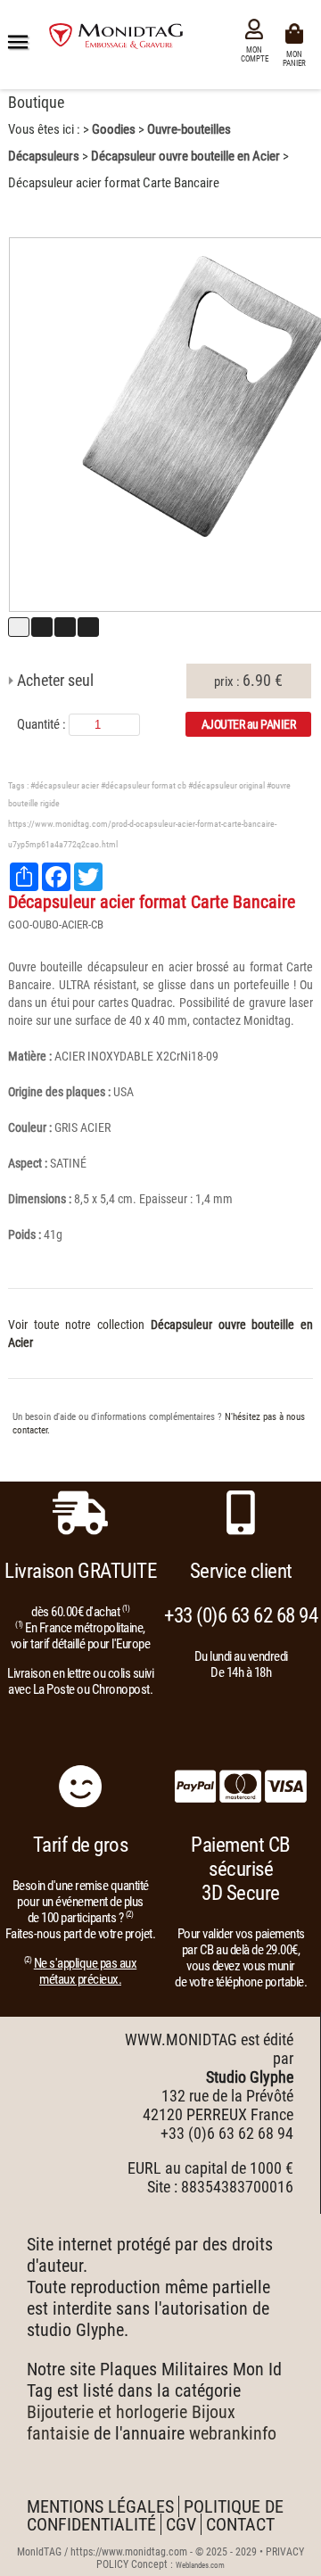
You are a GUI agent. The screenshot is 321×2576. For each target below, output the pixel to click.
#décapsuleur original (226, 785)
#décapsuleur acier (65, 785)
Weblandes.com (200, 2565)
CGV (181, 2524)
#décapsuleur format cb (144, 785)
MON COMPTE (255, 54)
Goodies (114, 129)
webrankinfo (233, 2433)
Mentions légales (100, 2506)
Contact (240, 2524)
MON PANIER (297, 58)
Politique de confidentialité (155, 2515)
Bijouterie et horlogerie (107, 2412)
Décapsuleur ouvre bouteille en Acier (185, 156)
